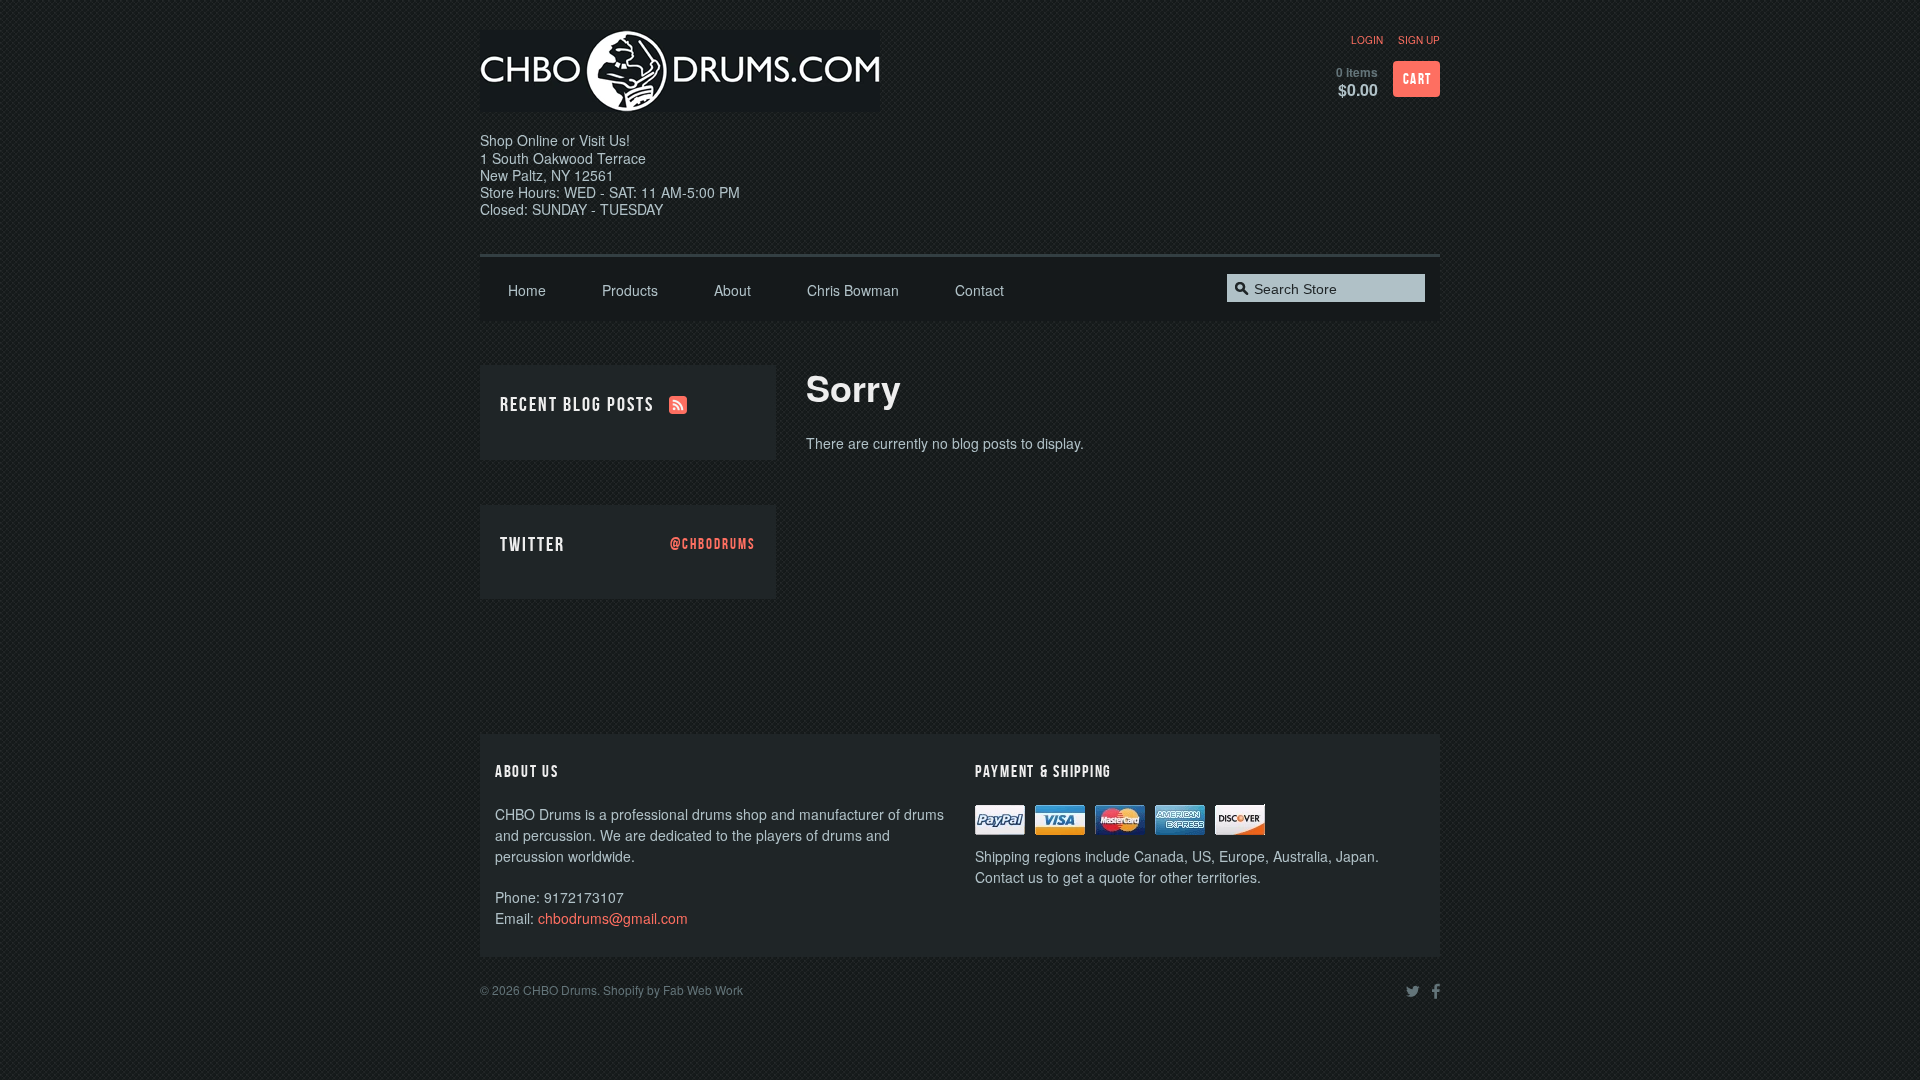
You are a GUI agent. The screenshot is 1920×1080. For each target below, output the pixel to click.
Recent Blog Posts (577, 405)
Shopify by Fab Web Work (673, 989)
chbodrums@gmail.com (613, 918)
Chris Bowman (853, 290)
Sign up (1419, 40)
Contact (979, 290)
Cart (1417, 79)
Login (1367, 40)
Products (630, 290)
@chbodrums (713, 545)
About (732, 290)
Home (527, 290)
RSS (678, 405)
